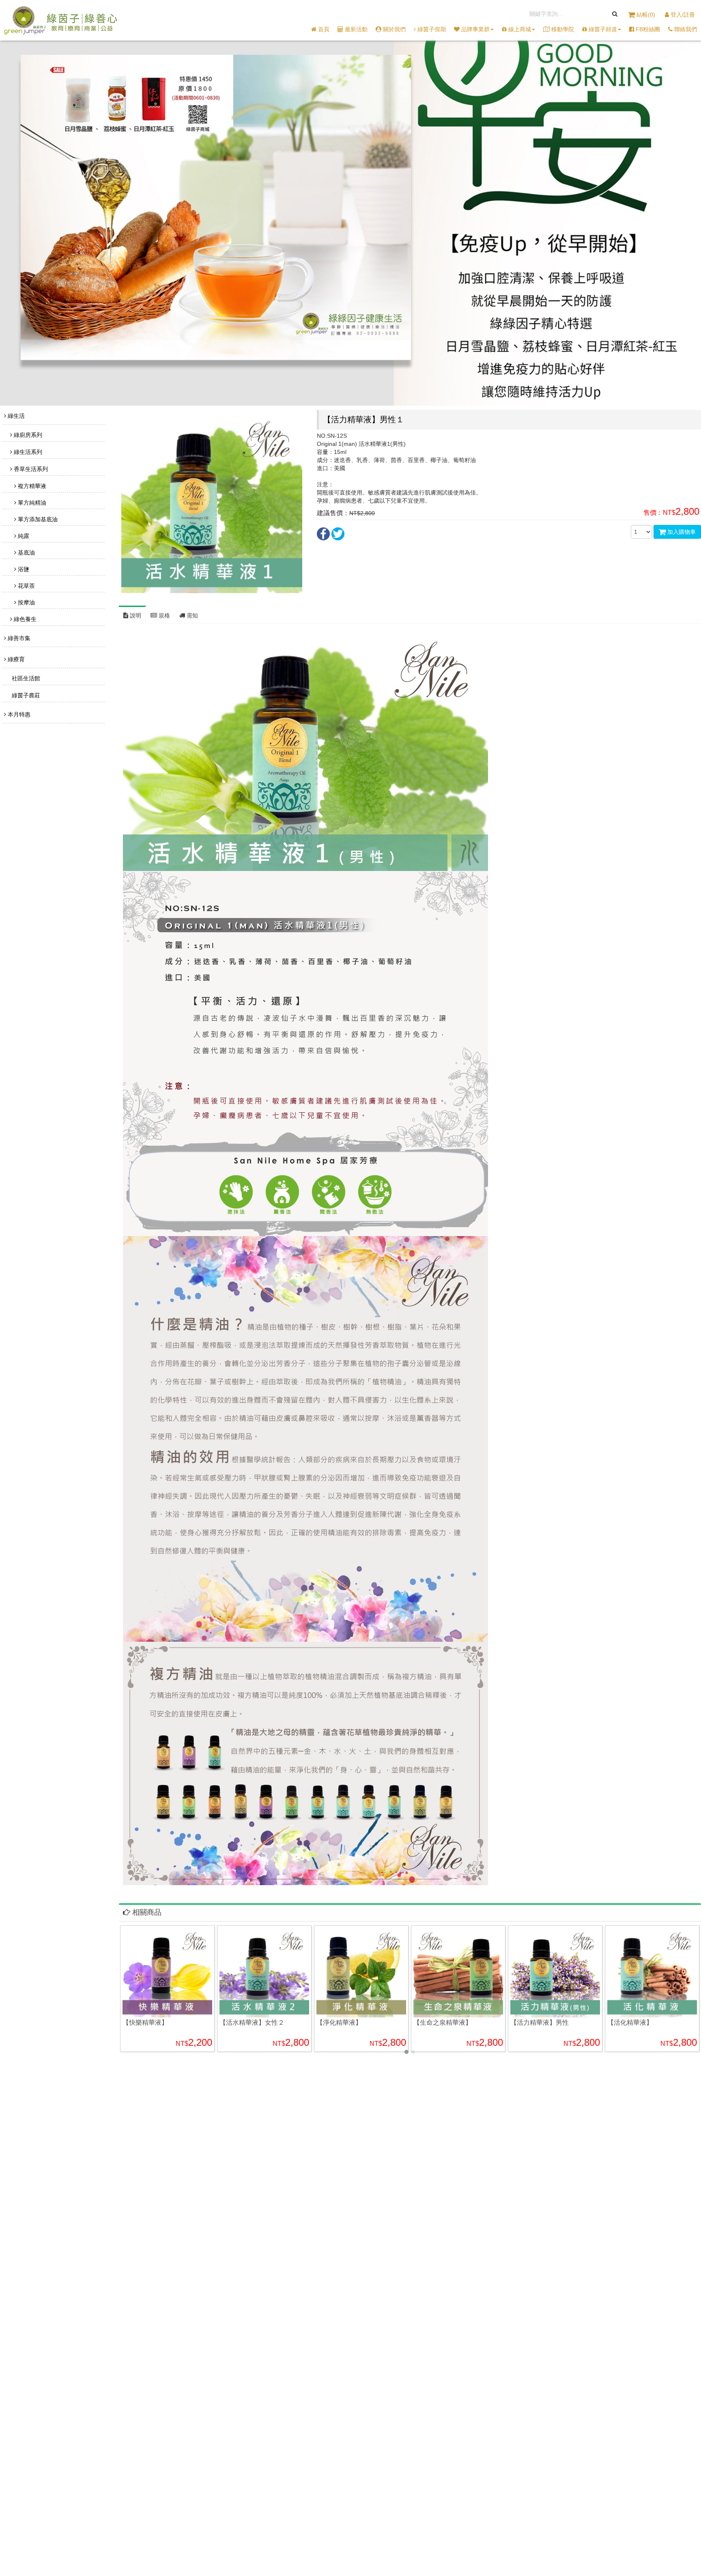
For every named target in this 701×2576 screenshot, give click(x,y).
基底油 (26, 553)
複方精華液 (31, 486)
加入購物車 (681, 532)
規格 (163, 615)
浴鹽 (23, 569)
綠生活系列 (27, 452)
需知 (191, 615)
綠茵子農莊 (25, 695)
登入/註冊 (682, 15)
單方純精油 (31, 503)
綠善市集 (18, 638)
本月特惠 (18, 714)
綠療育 (15, 659)
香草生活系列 (30, 469)
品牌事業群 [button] (475, 29)
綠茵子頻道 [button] (602, 29)
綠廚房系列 (27, 435)
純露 (23, 536)
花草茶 (26, 586)
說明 (135, 615)
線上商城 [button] (519, 29)
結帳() (646, 15)
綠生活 (15, 416)
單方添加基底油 (37, 519)
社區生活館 (25, 678)
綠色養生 (24, 619)
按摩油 (26, 602)
